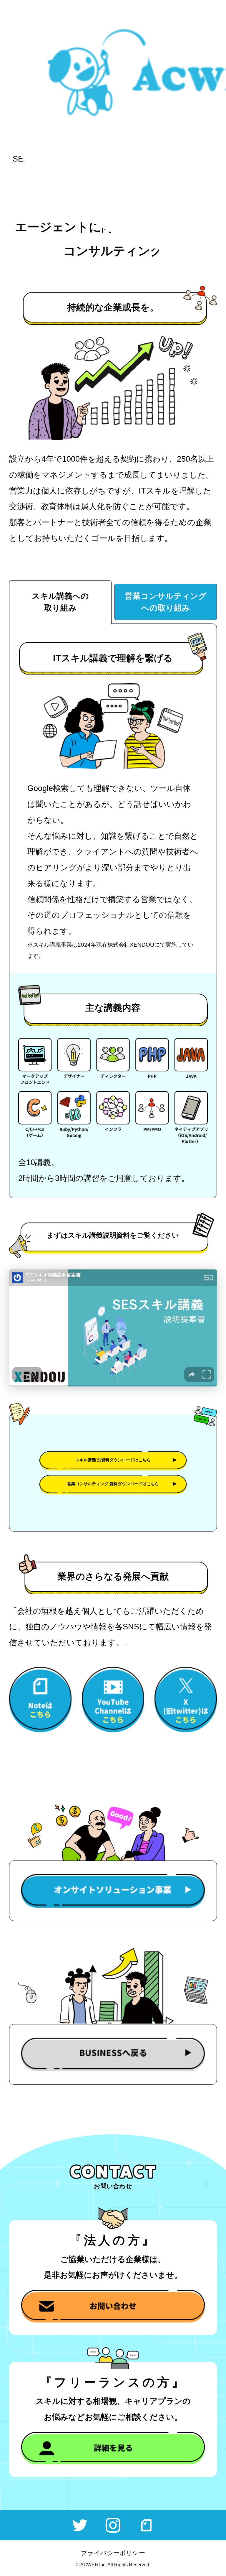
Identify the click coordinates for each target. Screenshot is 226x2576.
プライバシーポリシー (113, 2553)
